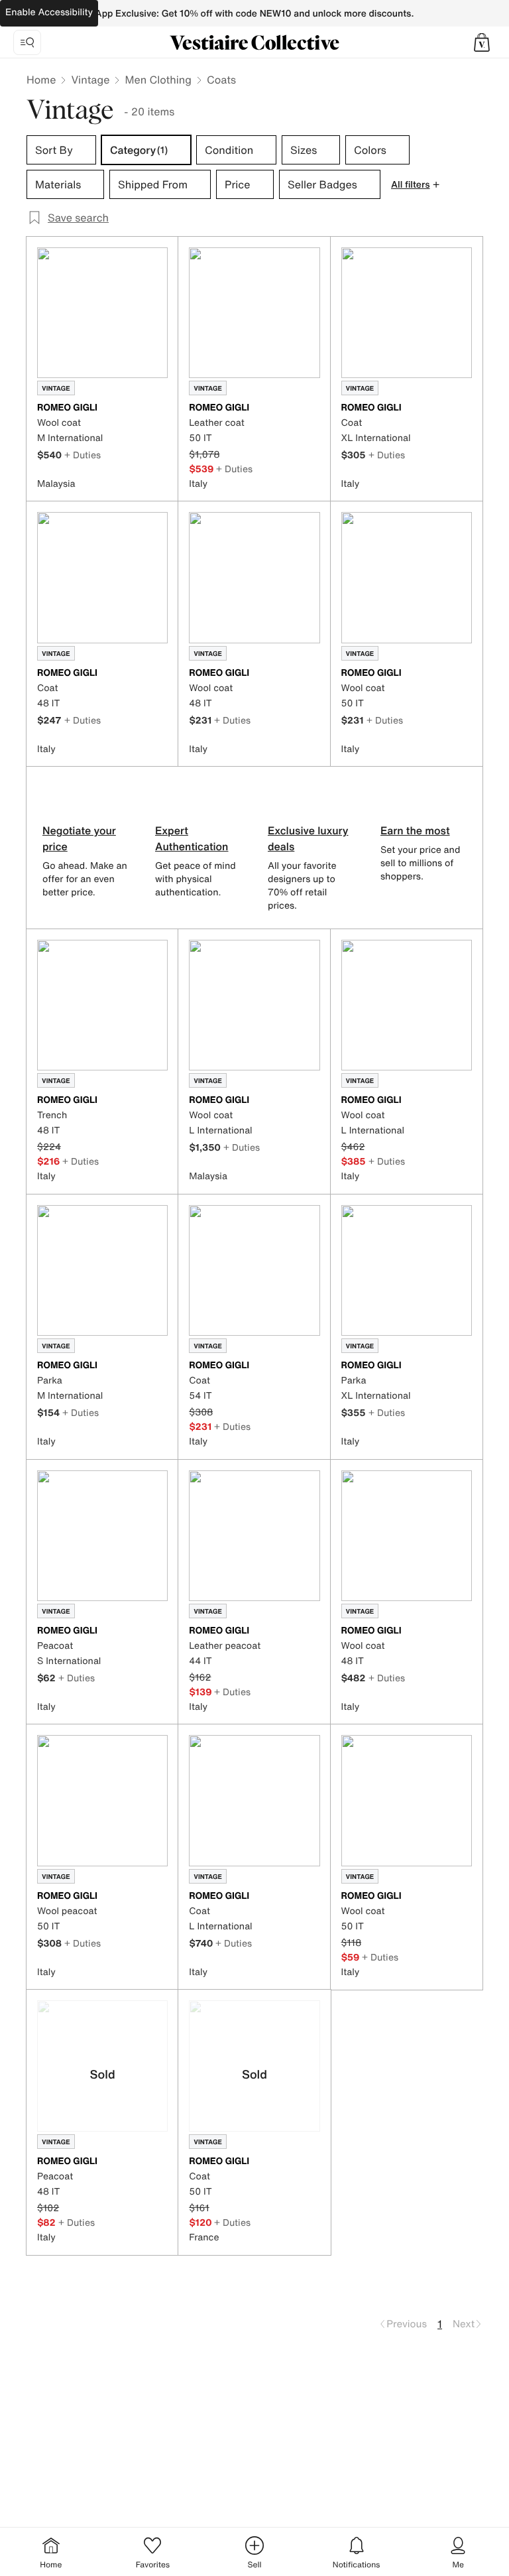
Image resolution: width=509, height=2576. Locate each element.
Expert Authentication (192, 838)
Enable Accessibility (49, 12)
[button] (482, 42)
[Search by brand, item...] (27, 42)
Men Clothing (158, 80)
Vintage (90, 80)
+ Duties (83, 455)
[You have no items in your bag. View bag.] (482, 42)
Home (41, 80)
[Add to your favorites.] (160, 409)
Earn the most (415, 830)
